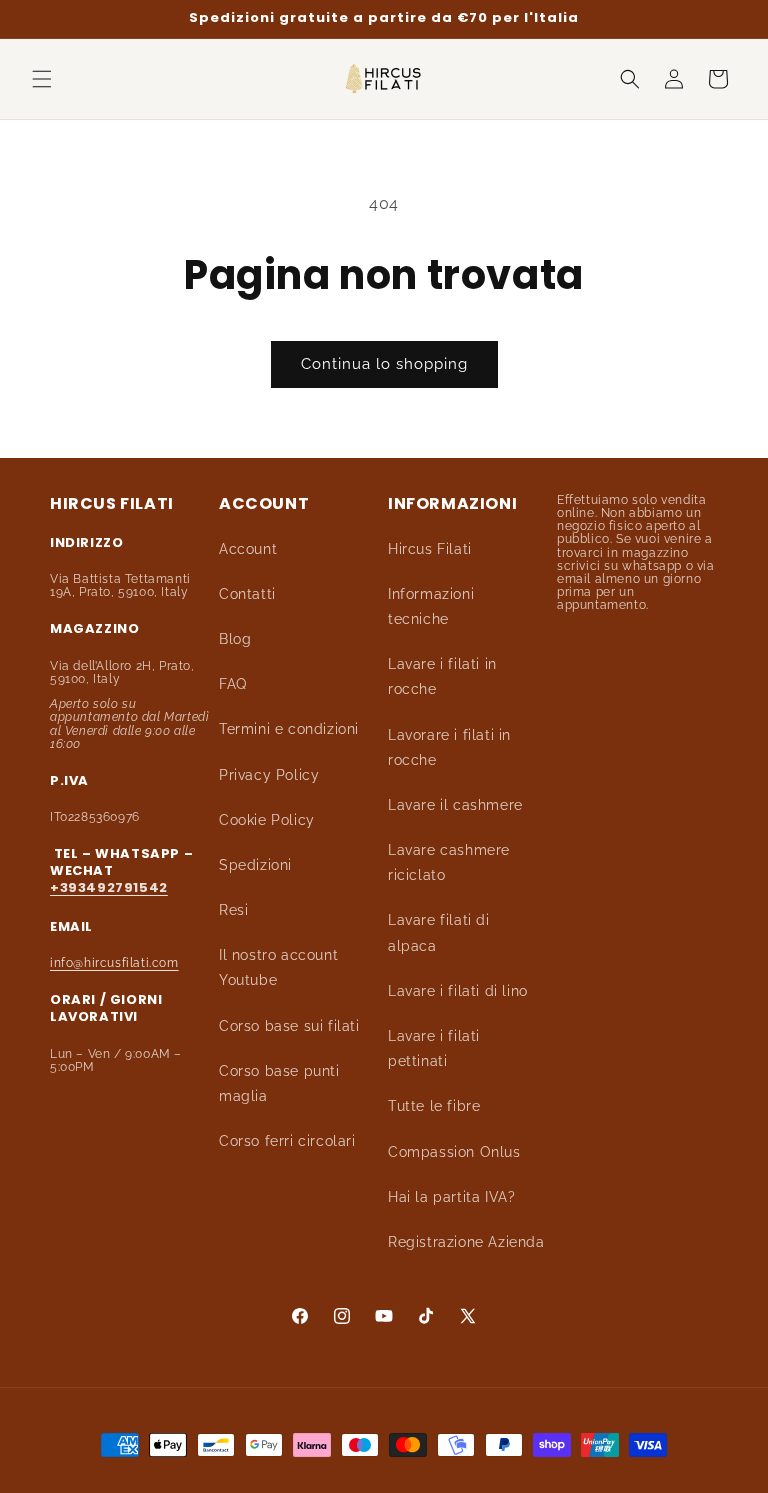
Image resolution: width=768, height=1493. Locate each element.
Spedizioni (255, 865)
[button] (42, 79)
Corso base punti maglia (279, 1083)
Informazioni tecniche (431, 606)
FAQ (233, 684)
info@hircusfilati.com (114, 963)
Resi (233, 910)
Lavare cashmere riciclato (449, 862)
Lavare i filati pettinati (434, 1048)
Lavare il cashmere (455, 805)
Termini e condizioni (289, 729)
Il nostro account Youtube (278, 967)
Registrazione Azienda (466, 1242)
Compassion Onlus (454, 1152)
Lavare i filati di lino (458, 991)
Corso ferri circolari (287, 1141)
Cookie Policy (267, 820)
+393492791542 (109, 887)
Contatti (247, 594)
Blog (235, 639)
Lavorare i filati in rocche (449, 747)
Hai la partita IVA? (451, 1197)
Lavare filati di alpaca (439, 932)
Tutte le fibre (434, 1106)
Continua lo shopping (384, 364)
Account (248, 549)
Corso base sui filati (289, 1026)
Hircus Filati (430, 549)
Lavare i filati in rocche (442, 676)
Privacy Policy (269, 775)
